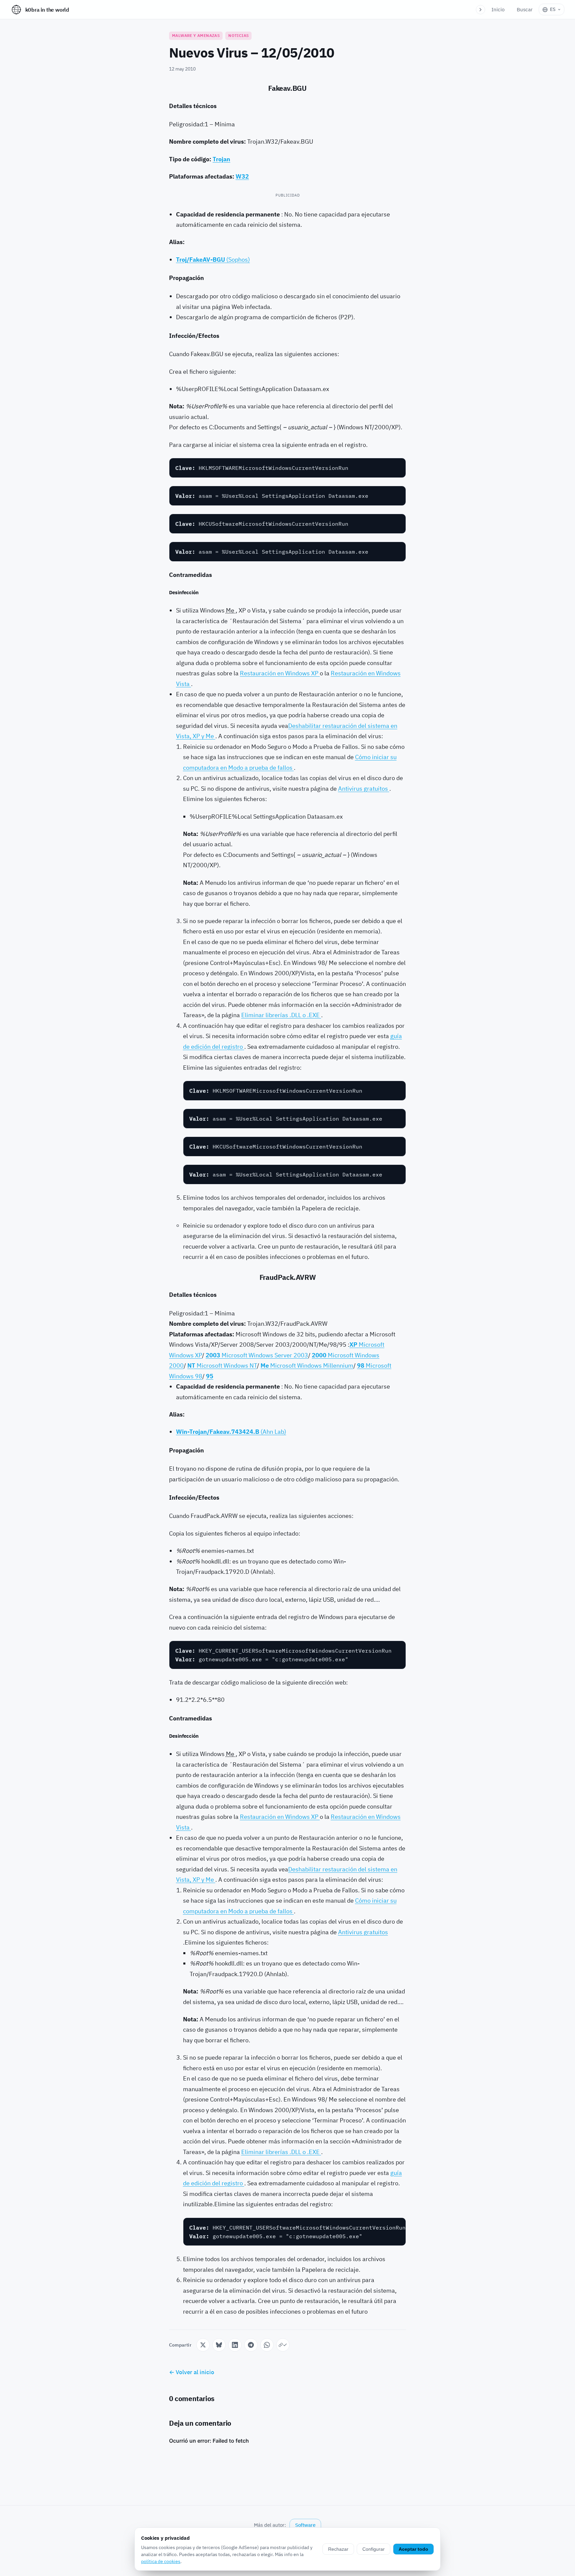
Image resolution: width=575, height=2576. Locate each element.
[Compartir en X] (203, 2345)
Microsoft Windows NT (222, 1365)
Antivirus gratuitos (364, 789)
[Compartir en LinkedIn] (235, 2345)
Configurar (374, 2549)
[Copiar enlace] (283, 2345)
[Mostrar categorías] (480, 10)
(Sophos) (213, 260)
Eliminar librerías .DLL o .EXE (281, 1015)
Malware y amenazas (196, 35)
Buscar (525, 9)
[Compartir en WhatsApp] (267, 2345)
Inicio (498, 9)
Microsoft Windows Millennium (307, 1365)
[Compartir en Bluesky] (219, 2345)
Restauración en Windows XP (280, 673)
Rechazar (338, 2549)
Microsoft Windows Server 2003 (257, 1355)
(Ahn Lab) (231, 1432)
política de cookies (161, 2561)
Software (305, 2525)
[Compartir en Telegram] (251, 2345)
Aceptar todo (413, 2549)
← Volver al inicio (192, 2372)
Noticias (238, 35)
